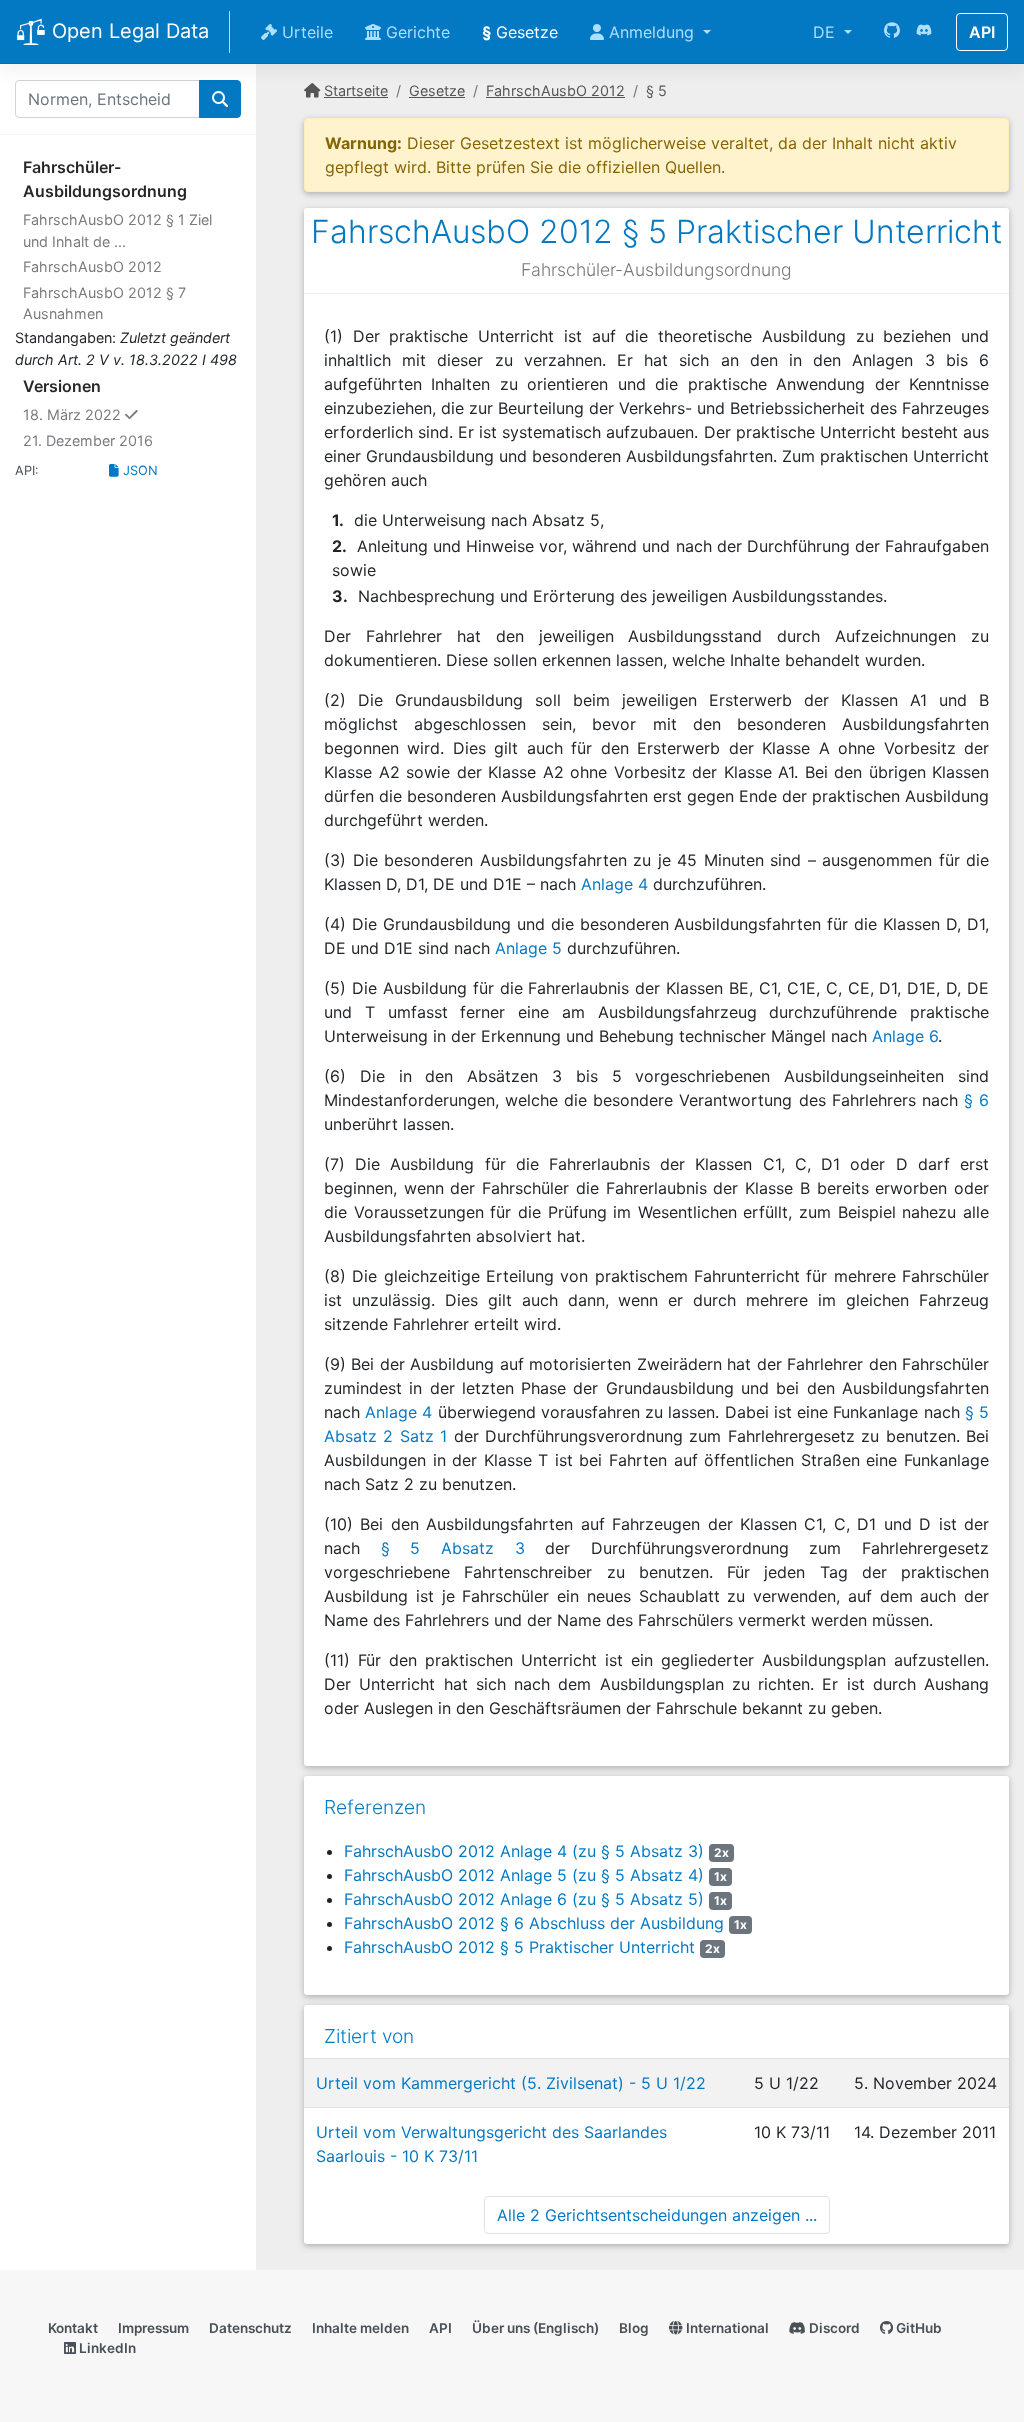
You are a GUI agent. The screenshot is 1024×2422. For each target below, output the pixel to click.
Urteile (305, 32)
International (726, 2328)
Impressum (153, 2328)
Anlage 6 (905, 1036)
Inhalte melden (360, 2328)
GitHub (917, 2328)
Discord (833, 2328)
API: (27, 470)
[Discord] (924, 32)
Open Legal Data (127, 31)
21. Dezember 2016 (88, 440)
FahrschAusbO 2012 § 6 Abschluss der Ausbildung (534, 1923)
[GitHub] (892, 32)
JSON (138, 470)
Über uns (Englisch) (535, 2328)
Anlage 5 (528, 948)
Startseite (356, 90)
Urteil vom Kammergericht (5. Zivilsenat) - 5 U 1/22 (511, 2083)
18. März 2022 (119, 414)
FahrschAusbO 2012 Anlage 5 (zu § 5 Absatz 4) (524, 1875)
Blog (634, 2328)
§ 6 (976, 1100)
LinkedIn (106, 2348)
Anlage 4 (614, 884)
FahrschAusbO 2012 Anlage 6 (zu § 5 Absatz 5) (524, 1899)
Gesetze (520, 32)
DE (826, 32)
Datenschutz (250, 2328)
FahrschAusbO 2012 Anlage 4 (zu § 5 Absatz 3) (524, 1851)
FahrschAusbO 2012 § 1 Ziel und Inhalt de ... (117, 230)
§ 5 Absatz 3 (453, 1548)
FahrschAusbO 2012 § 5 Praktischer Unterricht (519, 1947)
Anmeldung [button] (651, 32)
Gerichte (415, 32)
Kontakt (73, 2328)
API (982, 32)
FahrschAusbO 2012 (92, 266)
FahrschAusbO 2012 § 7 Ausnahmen (104, 303)
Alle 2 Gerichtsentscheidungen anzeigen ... (657, 2215)
